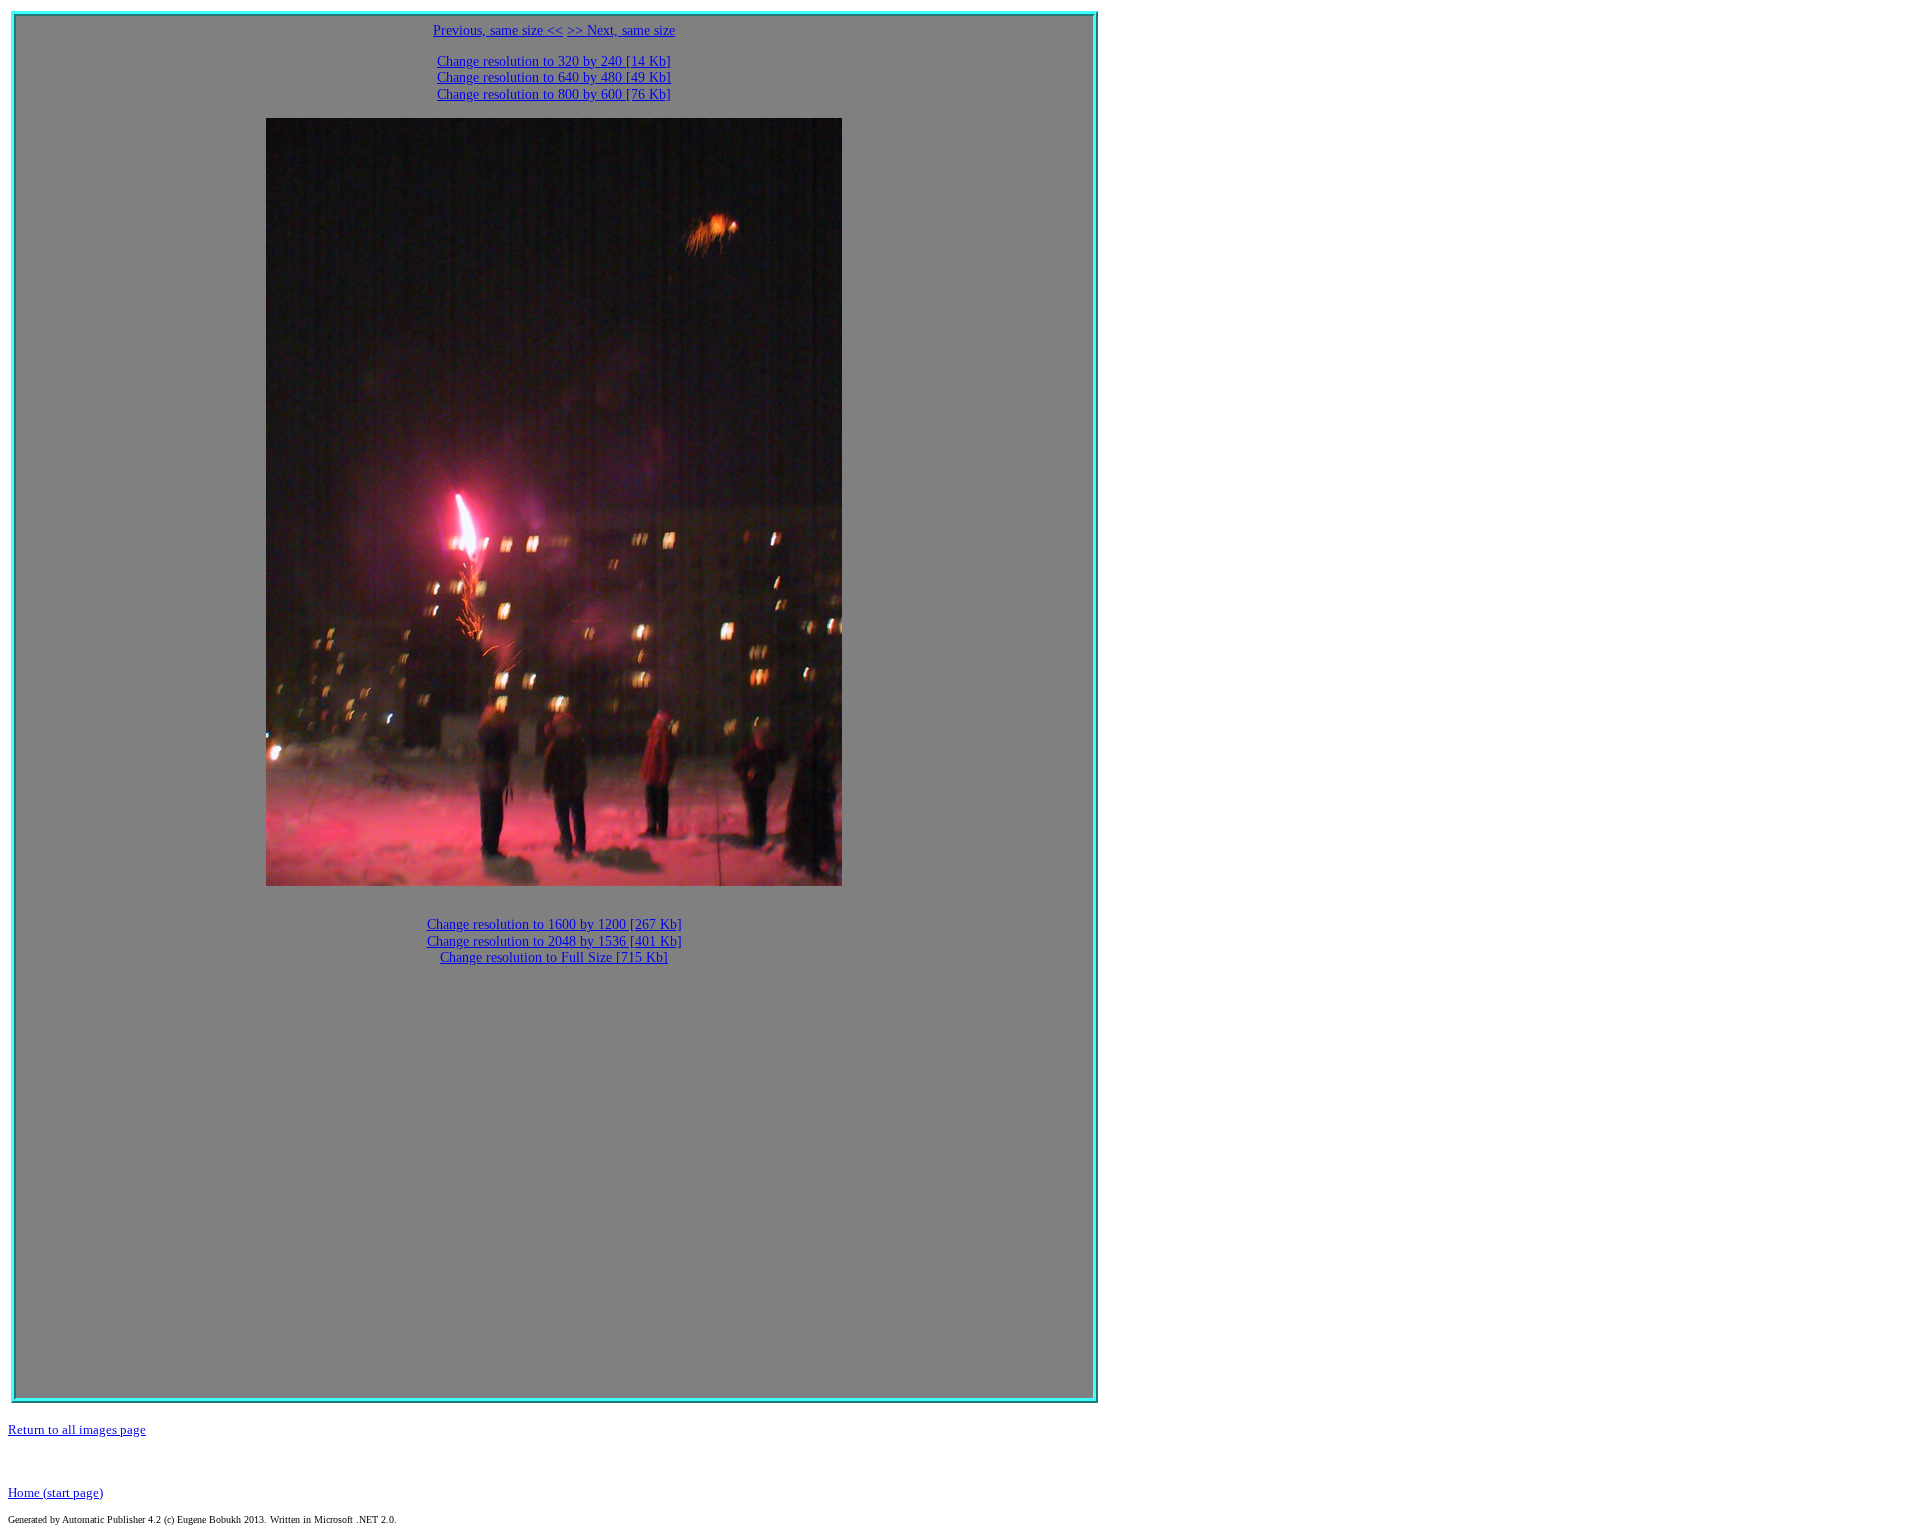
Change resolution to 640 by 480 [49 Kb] (554, 77)
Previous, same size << (498, 30)
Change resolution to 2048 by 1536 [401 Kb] (554, 941)
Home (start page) (55, 1492)
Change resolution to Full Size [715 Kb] (554, 957)
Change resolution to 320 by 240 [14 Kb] (554, 61)
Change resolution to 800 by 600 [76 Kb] (554, 94)
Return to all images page (77, 1429)
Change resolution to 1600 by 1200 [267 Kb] (554, 924)
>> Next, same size (621, 30)
